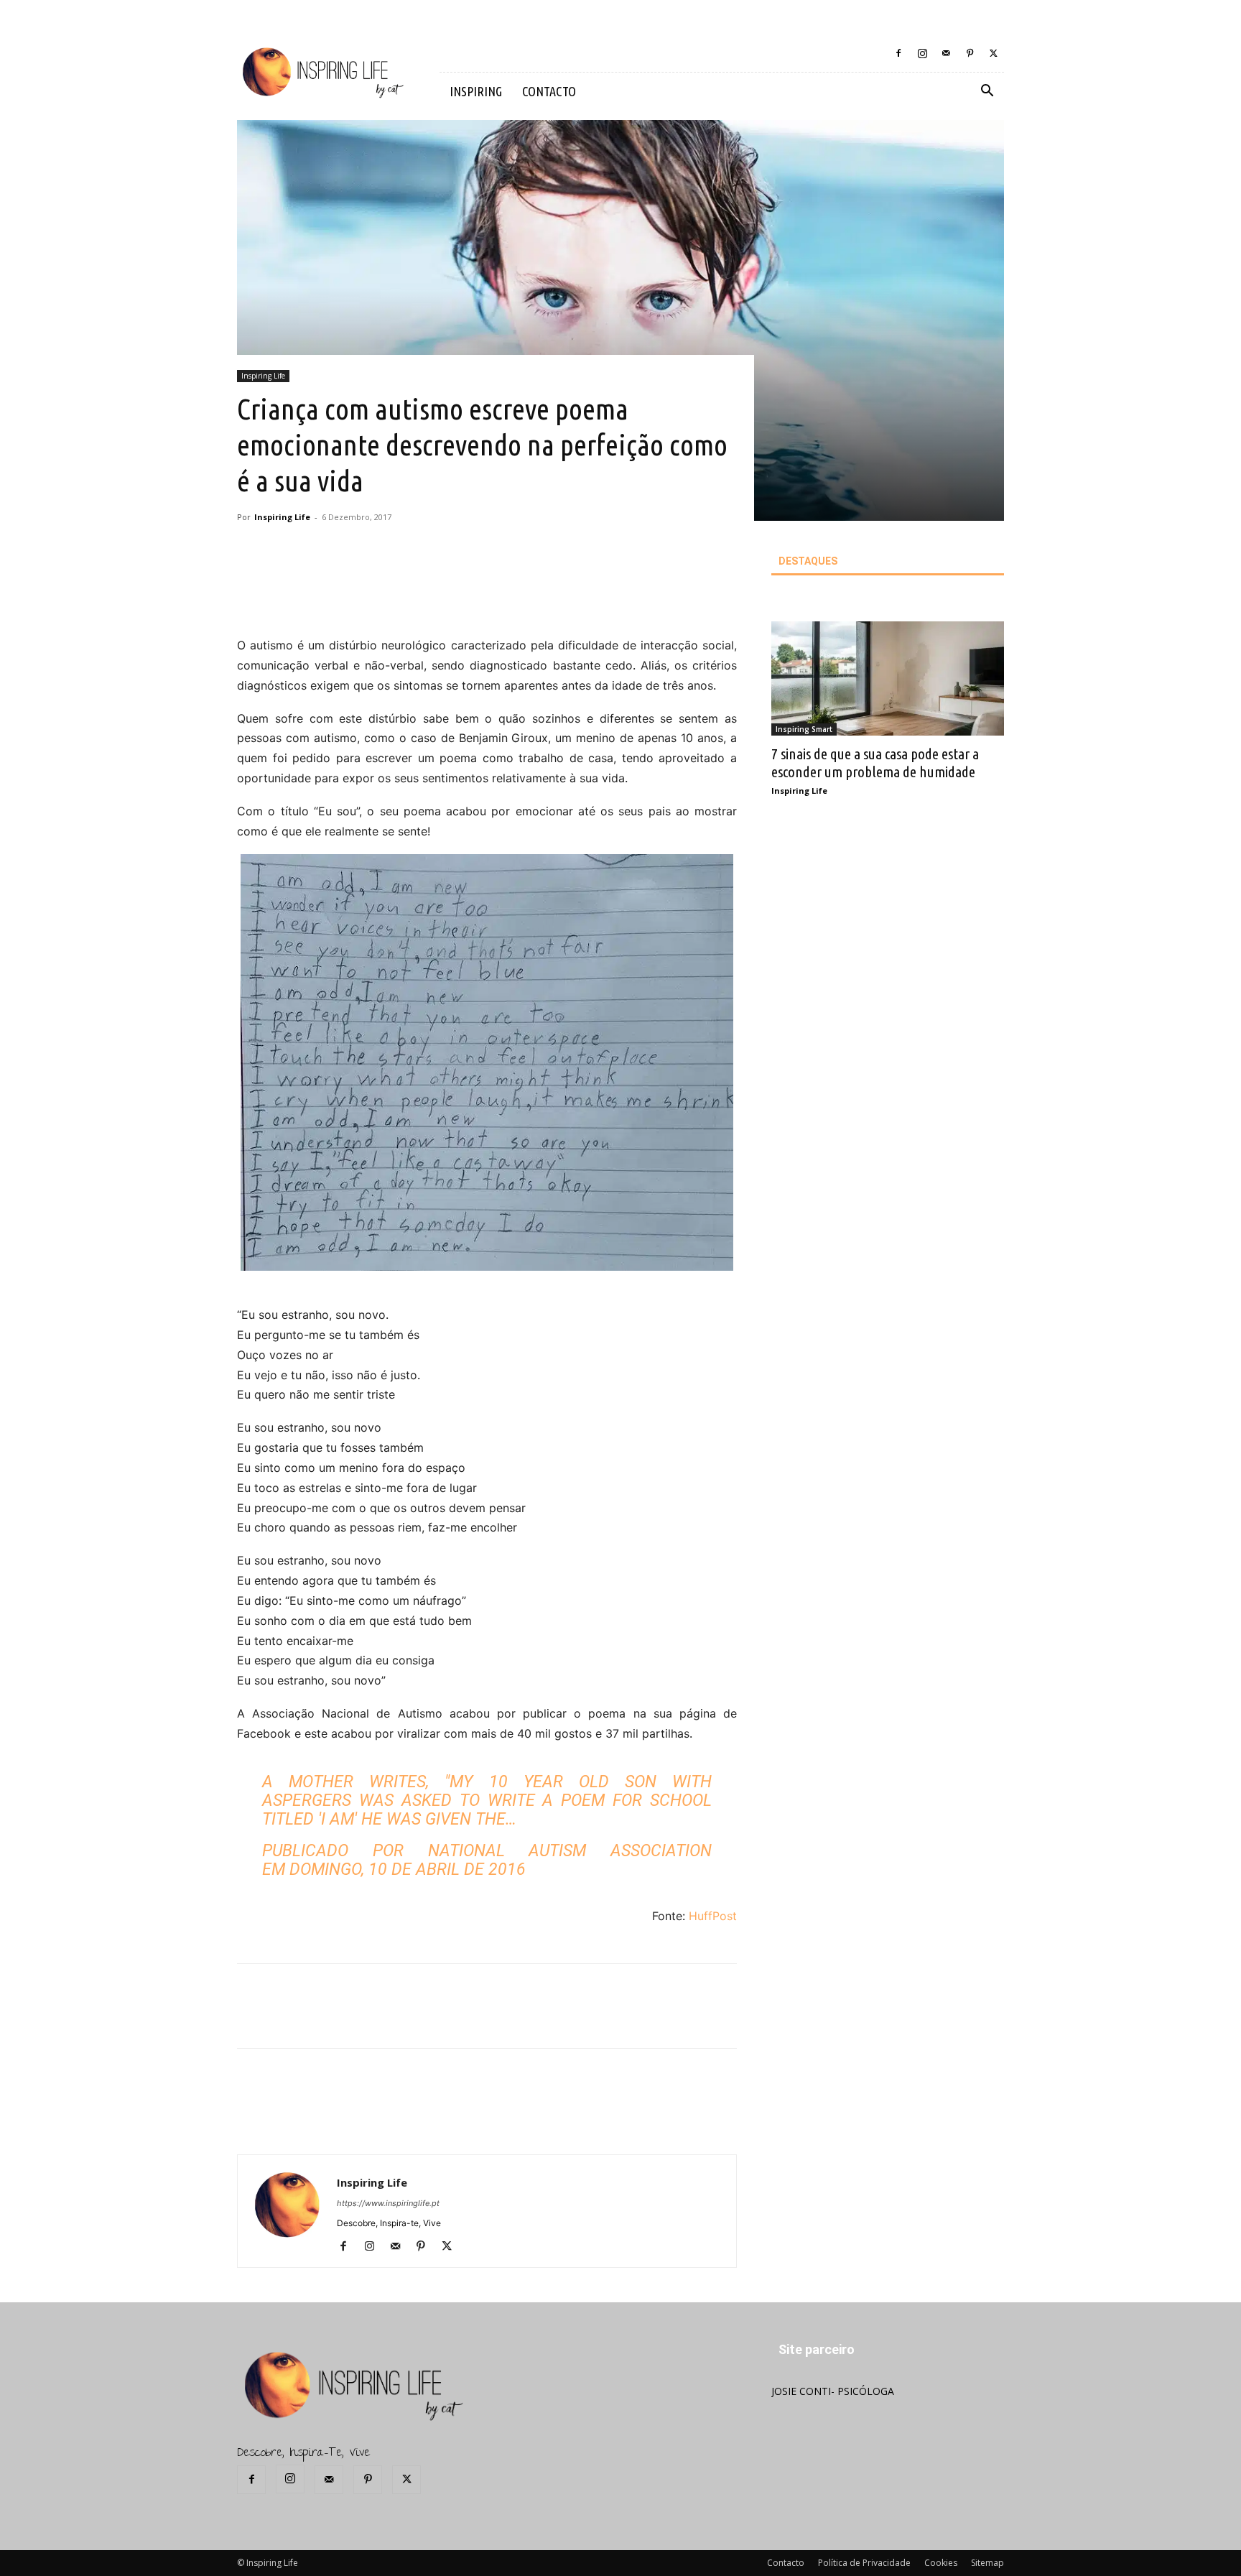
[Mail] (946, 53)
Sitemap (987, 2563)
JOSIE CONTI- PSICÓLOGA (833, 2391)
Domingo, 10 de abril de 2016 (408, 1870)
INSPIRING (476, 91)
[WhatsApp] (453, 595)
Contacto (786, 2563)
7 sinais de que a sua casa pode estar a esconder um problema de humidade (875, 763)
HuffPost (713, 1916)
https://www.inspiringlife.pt (388, 2203)
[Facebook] (898, 53)
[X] (993, 53)
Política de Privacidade (864, 2563)
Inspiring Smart (804, 729)
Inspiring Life (263, 376)
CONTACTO (549, 91)
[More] (487, 595)
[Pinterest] (970, 53)
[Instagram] (922, 53)
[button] (987, 92)
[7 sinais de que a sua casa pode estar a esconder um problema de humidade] (888, 678)
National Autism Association (570, 1851)
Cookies (941, 2563)
